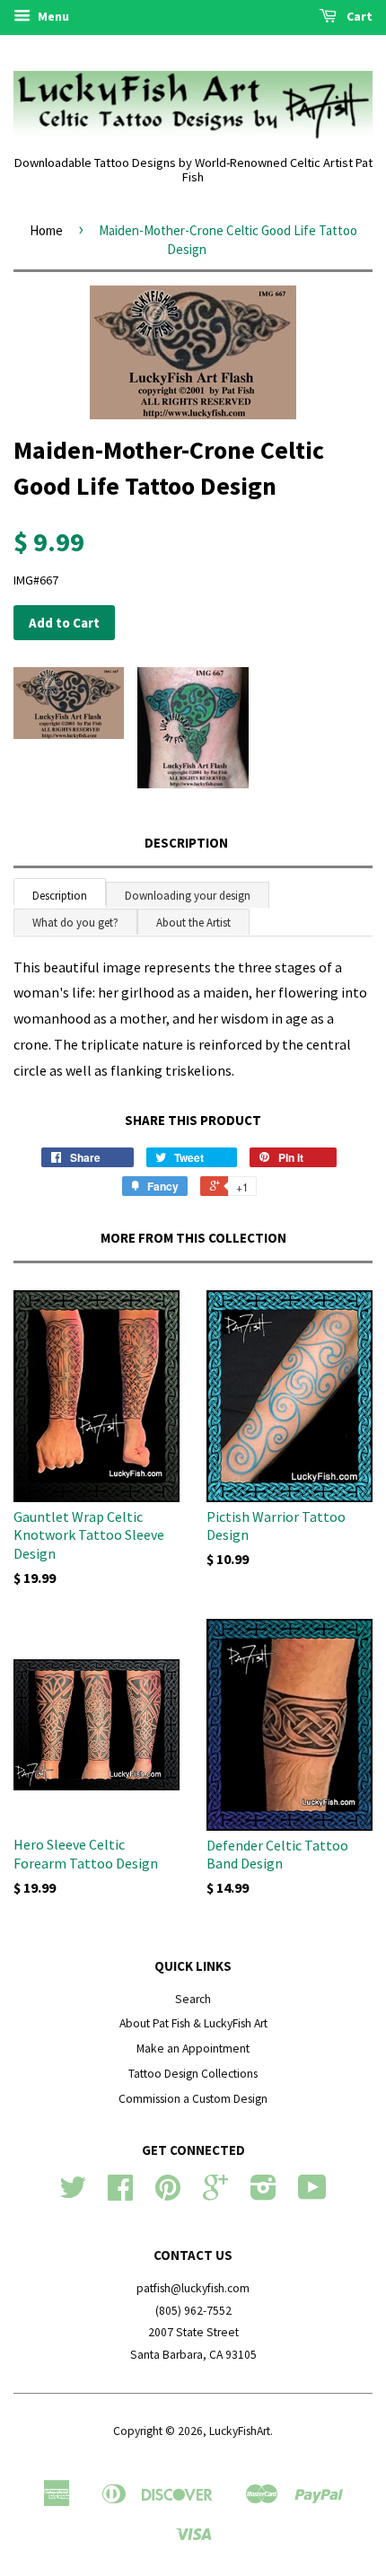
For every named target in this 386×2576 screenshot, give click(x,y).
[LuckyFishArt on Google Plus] (215, 2194)
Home (46, 230)
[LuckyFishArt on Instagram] (263, 2194)
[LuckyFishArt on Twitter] (73, 2194)
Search (193, 1999)
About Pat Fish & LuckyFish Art (193, 2023)
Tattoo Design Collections (193, 2074)
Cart (358, 16)
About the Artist (193, 923)
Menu (52, 16)
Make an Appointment (193, 2048)
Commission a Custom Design (193, 2099)
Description (186, 843)
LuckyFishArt (240, 2431)
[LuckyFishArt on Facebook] (120, 2194)
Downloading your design (188, 896)
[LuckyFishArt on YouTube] (312, 2194)
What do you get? (75, 923)
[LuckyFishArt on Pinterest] (168, 2194)
